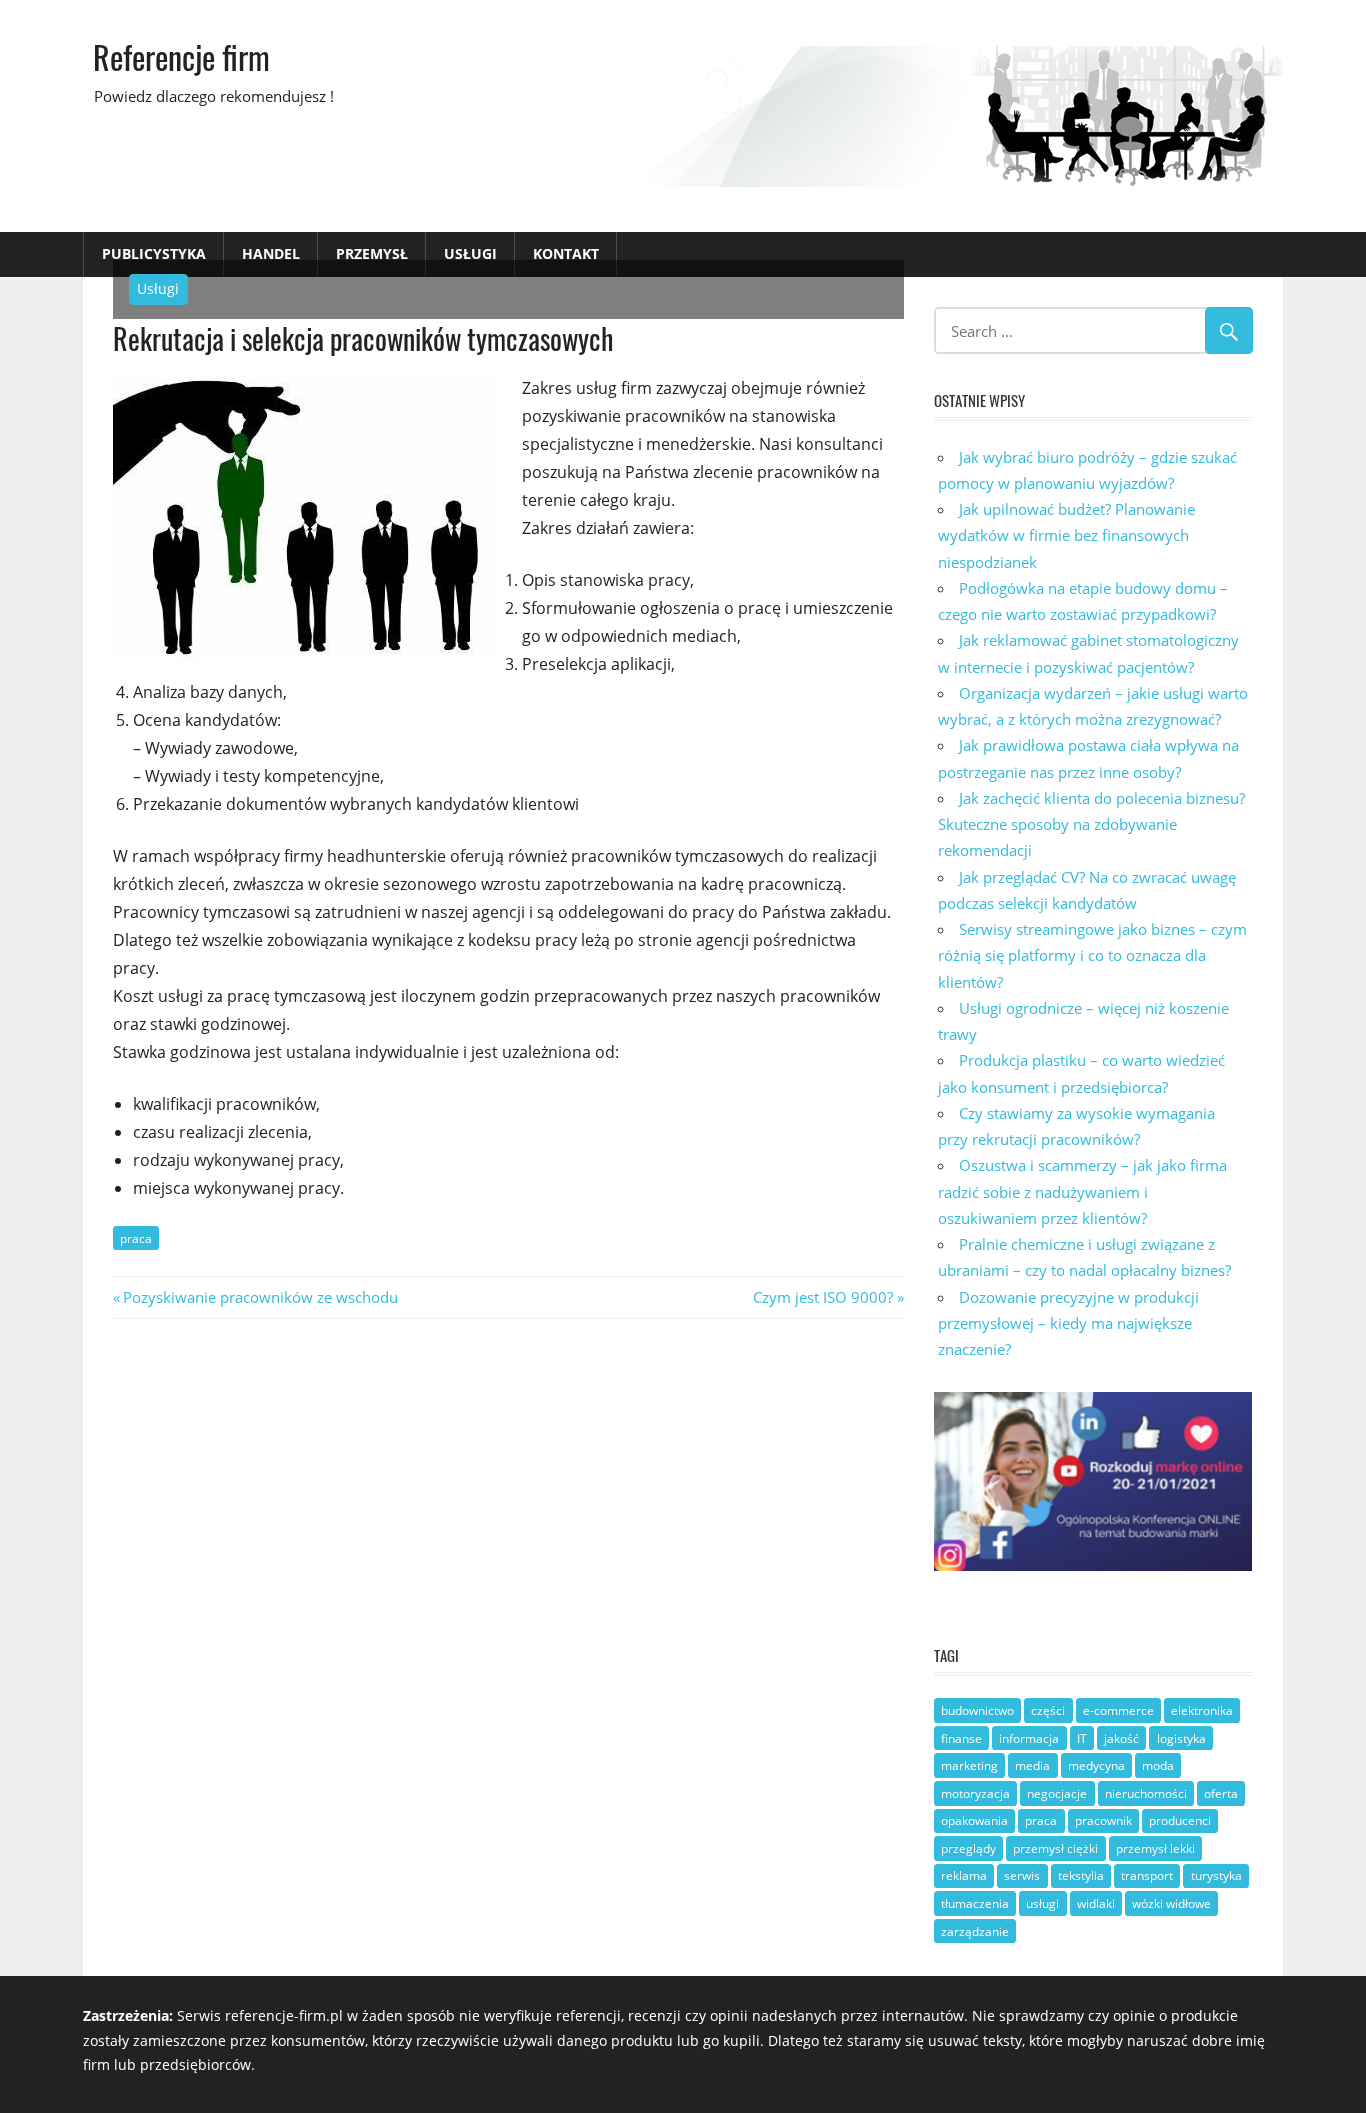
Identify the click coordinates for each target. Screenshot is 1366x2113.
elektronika (1202, 1710)
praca (136, 1238)
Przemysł (372, 253)
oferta (1221, 1793)
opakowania (974, 1820)
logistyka (1181, 1738)
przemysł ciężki (1055, 1848)
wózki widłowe (1171, 1903)
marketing (969, 1765)
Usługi (470, 253)
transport (1147, 1875)
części (1048, 1710)
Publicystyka (154, 253)
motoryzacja (975, 1793)
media (1032, 1765)
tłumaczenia (975, 1903)
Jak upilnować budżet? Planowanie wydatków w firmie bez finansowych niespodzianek (1066, 535)
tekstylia (1081, 1875)
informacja (1029, 1738)
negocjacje (1057, 1793)
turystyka (1216, 1875)
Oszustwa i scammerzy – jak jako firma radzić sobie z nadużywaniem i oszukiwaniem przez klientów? (1082, 1191)
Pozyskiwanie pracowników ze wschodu (260, 1297)
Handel (271, 253)
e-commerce (1118, 1710)
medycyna (1096, 1765)
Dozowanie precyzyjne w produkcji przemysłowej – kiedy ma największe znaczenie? (1068, 1323)
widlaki (1096, 1903)
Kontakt (566, 253)
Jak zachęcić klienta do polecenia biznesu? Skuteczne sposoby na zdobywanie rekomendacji (1091, 824)
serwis (1022, 1875)
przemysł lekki (1155, 1848)
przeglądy (968, 1848)
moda (1158, 1765)
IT (1082, 1738)
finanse (961, 1738)
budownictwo (977, 1710)
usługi (1042, 1903)
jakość (1121, 1738)
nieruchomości (1146, 1793)
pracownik (1103, 1820)
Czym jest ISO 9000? (823, 1297)
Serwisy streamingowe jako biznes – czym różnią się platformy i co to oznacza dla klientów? (1092, 955)
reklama (964, 1875)
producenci (1180, 1820)
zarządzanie (975, 1931)
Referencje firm (181, 56)
